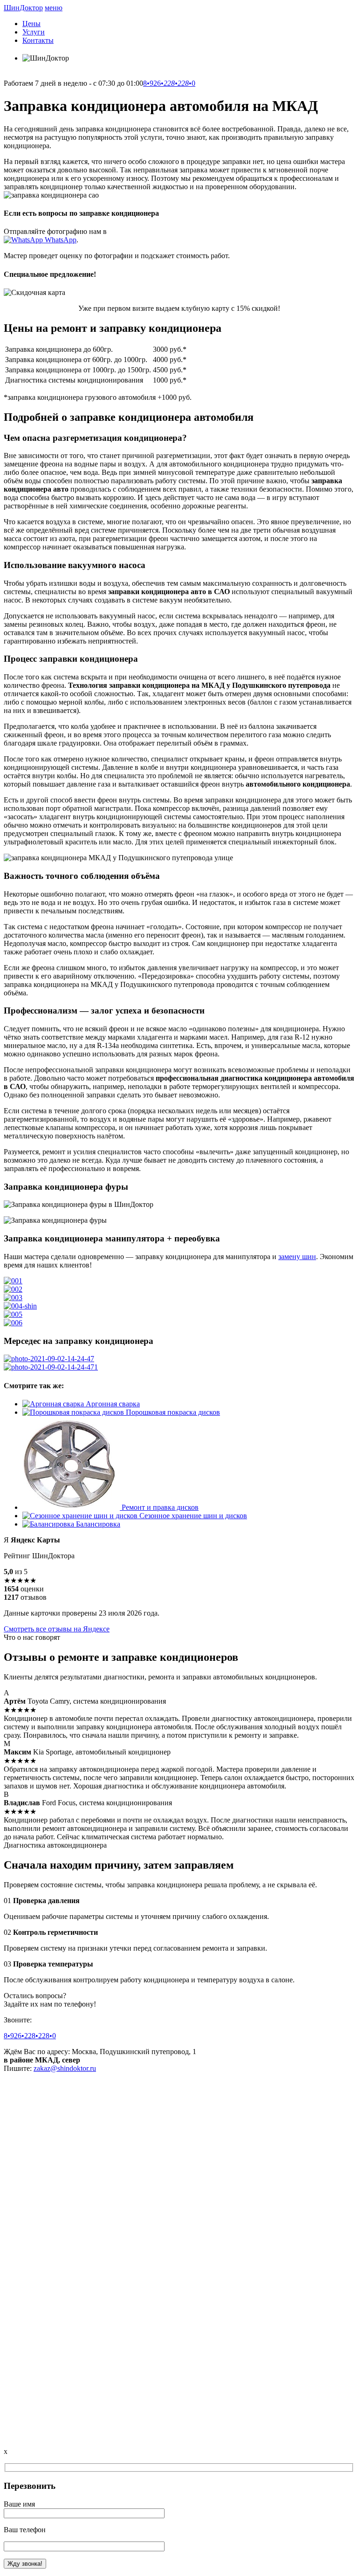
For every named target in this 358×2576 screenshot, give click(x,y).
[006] (13, 1323)
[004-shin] (20, 1306)
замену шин (297, 1257)
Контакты (38, 40)
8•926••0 (169, 83)
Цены (31, 24)
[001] (13, 1281)
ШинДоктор (23, 8)
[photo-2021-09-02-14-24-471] (51, 1367)
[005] (13, 1314)
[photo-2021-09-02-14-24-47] (49, 1359)
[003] (13, 1298)
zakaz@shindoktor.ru (65, 2068)
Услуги (34, 32)
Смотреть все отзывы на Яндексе (57, 1629)
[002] (13, 1289)
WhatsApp (60, 240)
